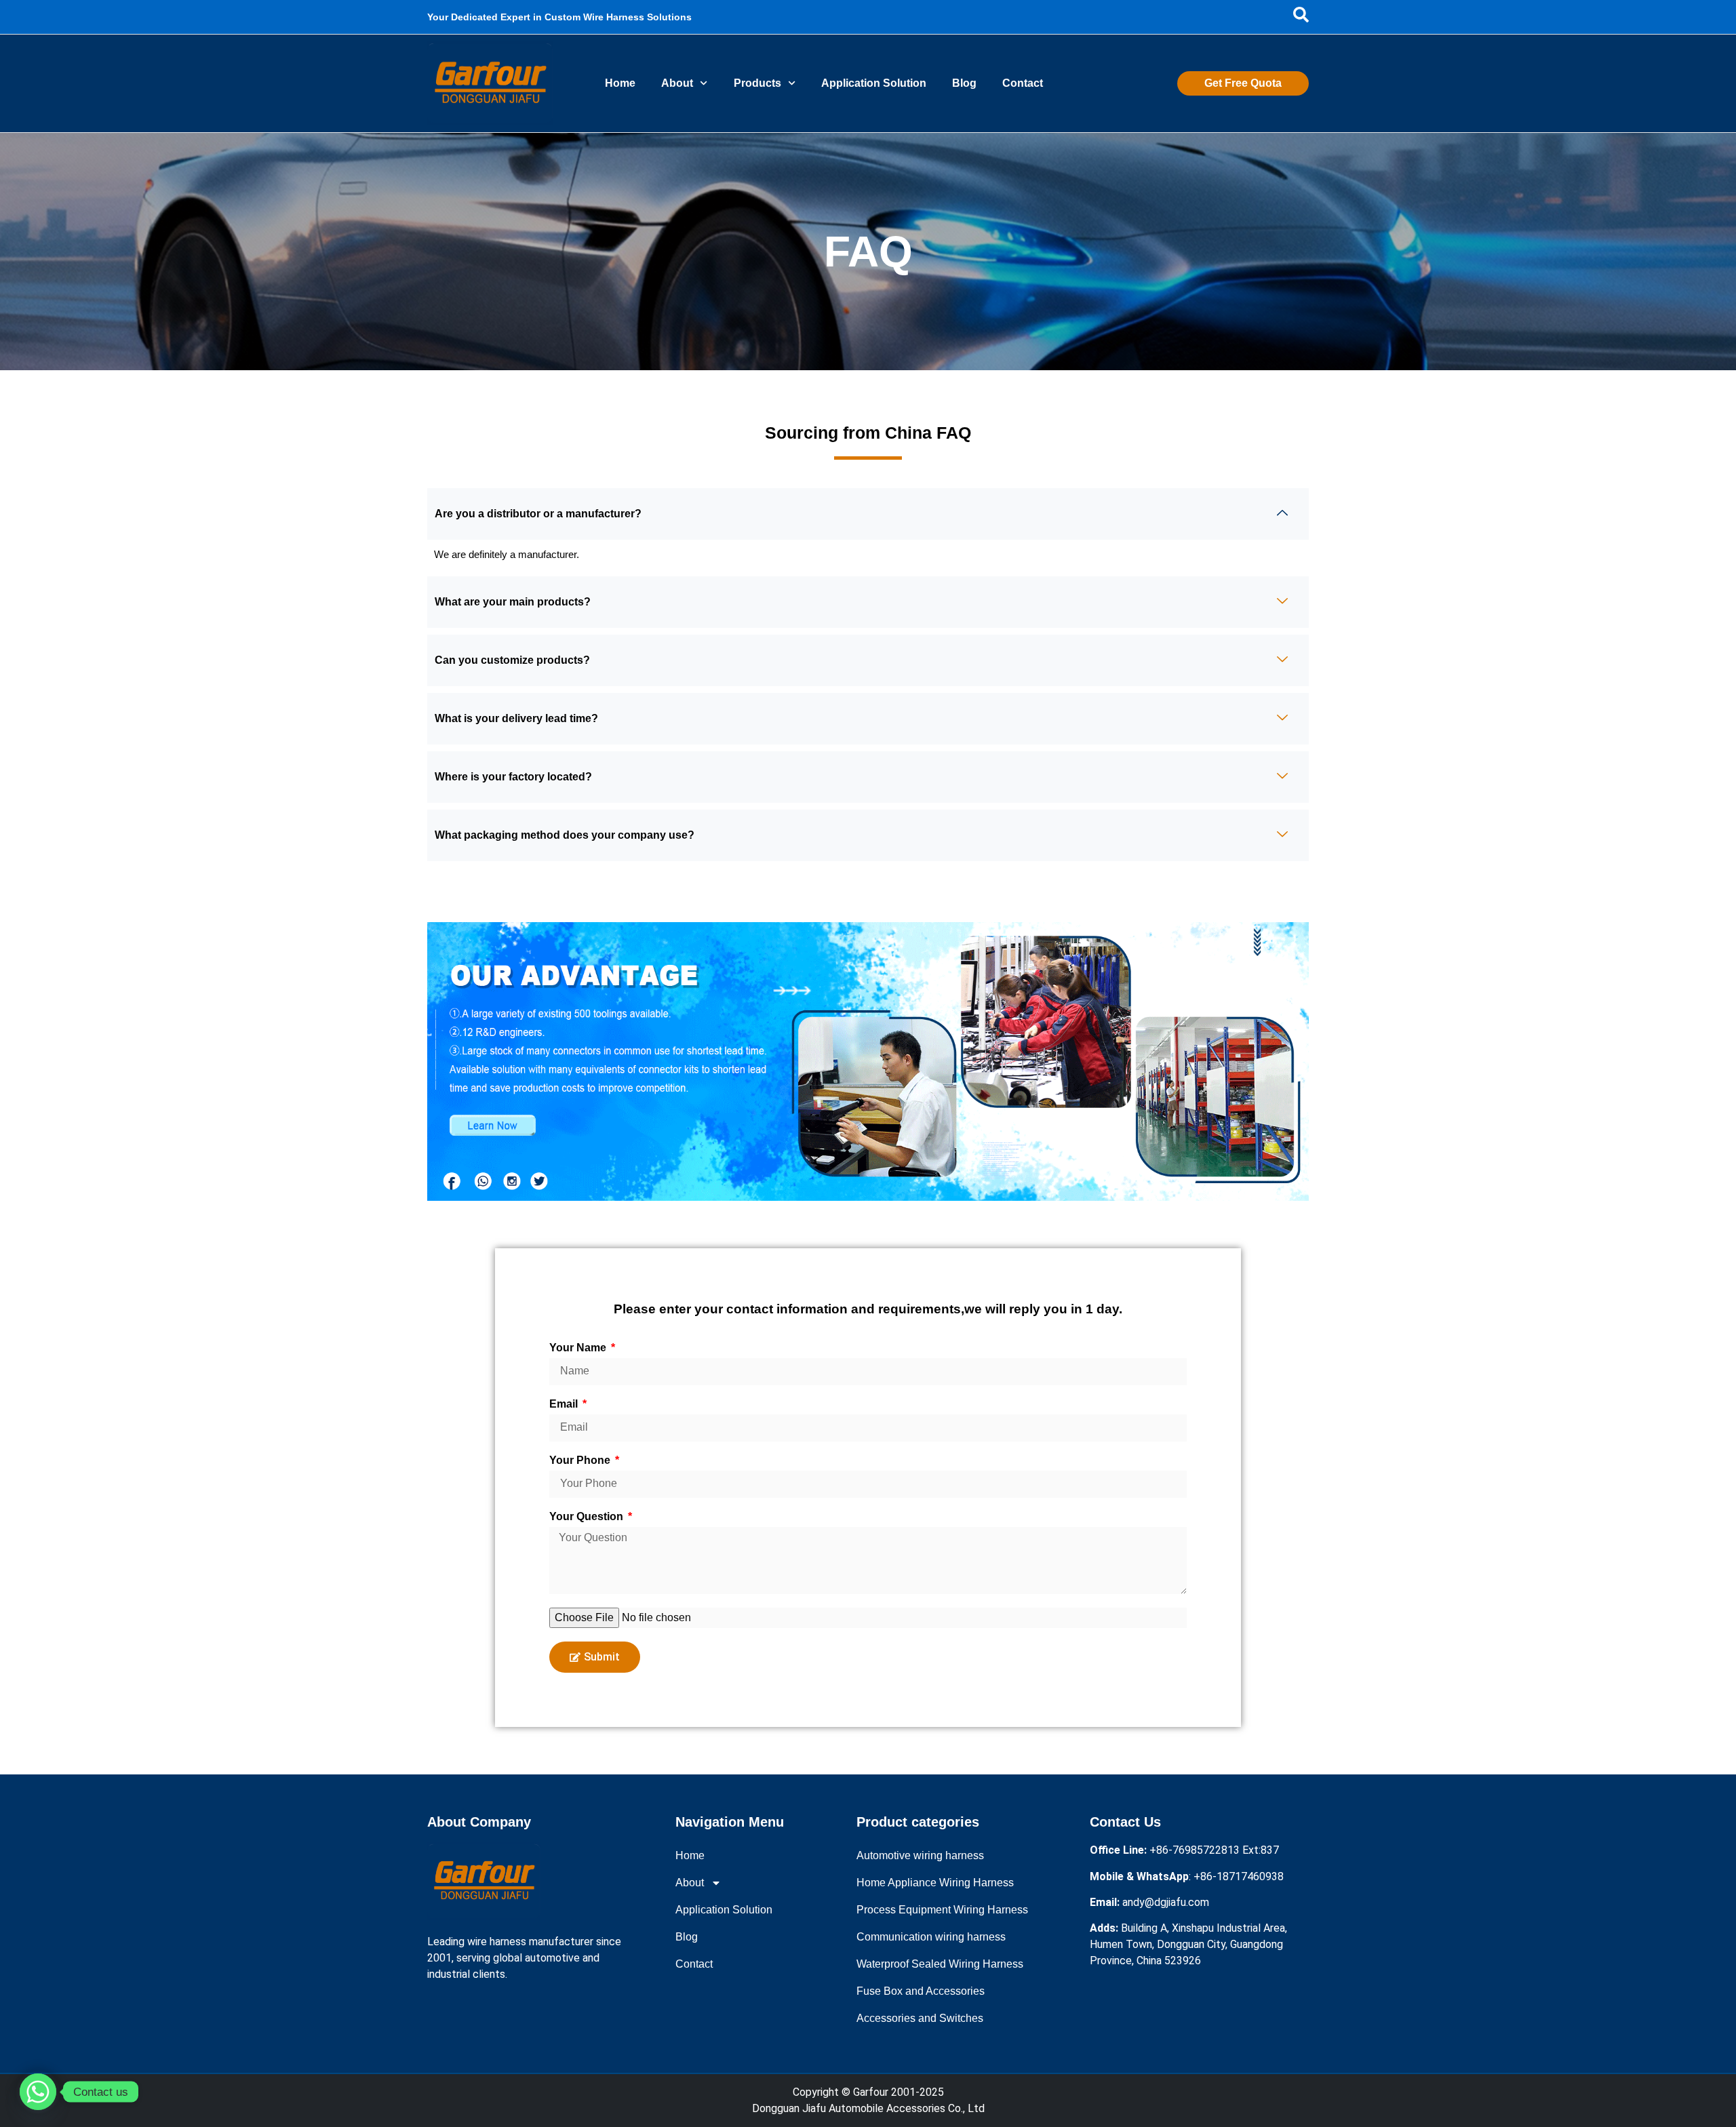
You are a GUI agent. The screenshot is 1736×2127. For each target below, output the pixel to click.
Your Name (579, 1348)
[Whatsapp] (38, 2092)
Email (565, 1404)
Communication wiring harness (931, 1937)
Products (757, 83)
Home (620, 83)
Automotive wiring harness (920, 1855)
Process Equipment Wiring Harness (942, 1910)
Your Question (588, 1517)
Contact (1023, 83)
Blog (964, 83)
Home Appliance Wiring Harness (935, 1883)
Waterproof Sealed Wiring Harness (940, 1964)
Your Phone (581, 1460)
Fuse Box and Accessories (921, 1991)
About (677, 83)
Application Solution (874, 83)
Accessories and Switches (920, 2018)
